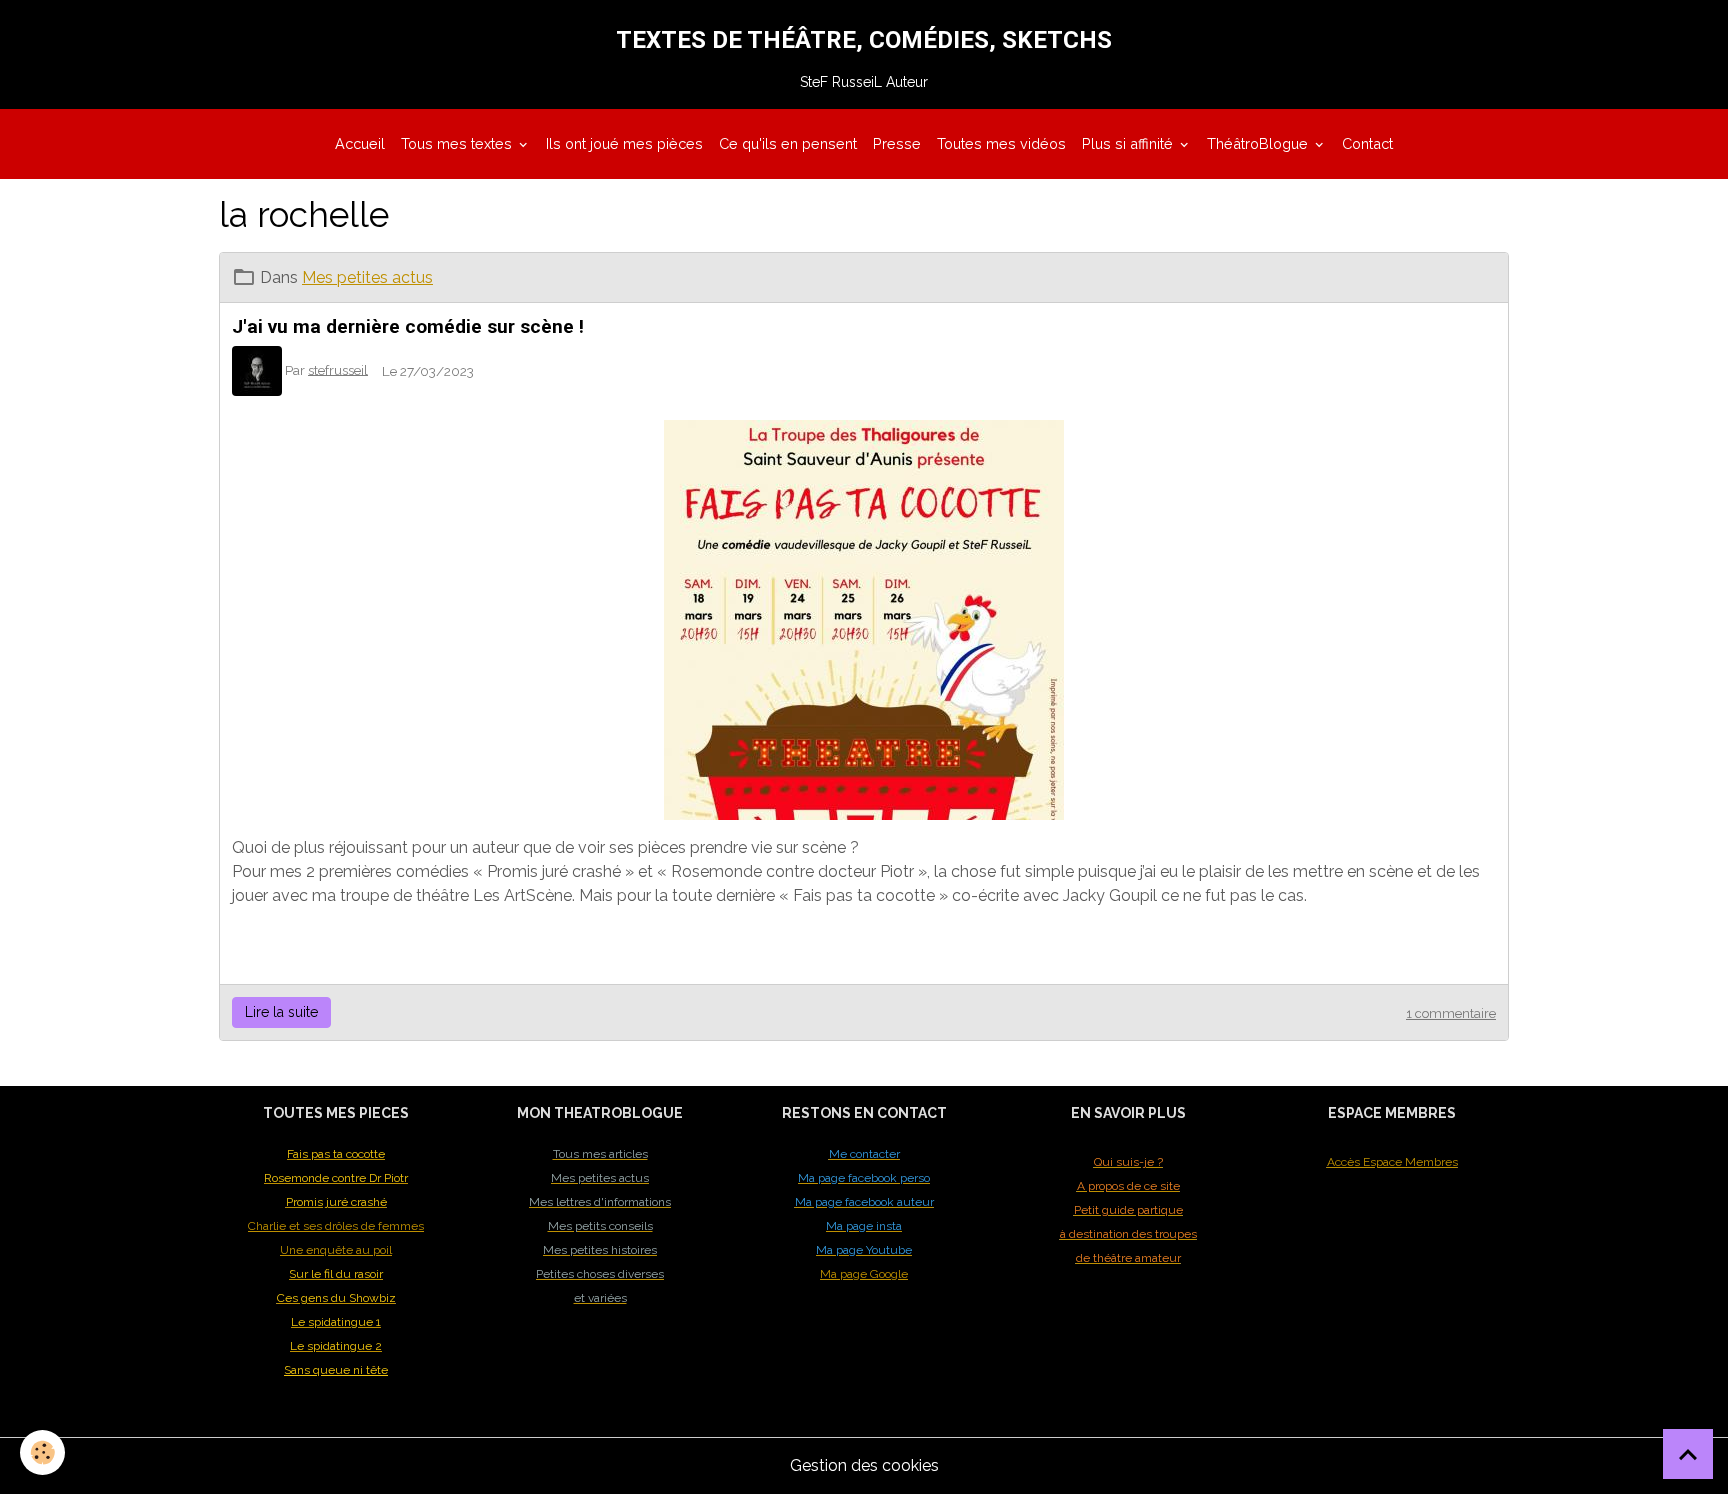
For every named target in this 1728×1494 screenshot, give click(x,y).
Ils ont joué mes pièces (624, 143)
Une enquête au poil (336, 1250)
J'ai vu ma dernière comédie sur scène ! (408, 326)
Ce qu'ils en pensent (788, 143)
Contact (1367, 143)
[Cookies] (42, 1452)
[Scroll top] (1688, 1454)
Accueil (360, 143)
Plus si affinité (1129, 143)
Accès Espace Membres (1392, 1162)
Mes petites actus (367, 277)
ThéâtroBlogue (1259, 143)
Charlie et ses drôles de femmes (336, 1226)
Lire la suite (281, 1012)
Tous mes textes (458, 143)
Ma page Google (864, 1274)
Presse (897, 143)
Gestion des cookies (864, 1465)
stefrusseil (338, 369)
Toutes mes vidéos (1001, 143)
